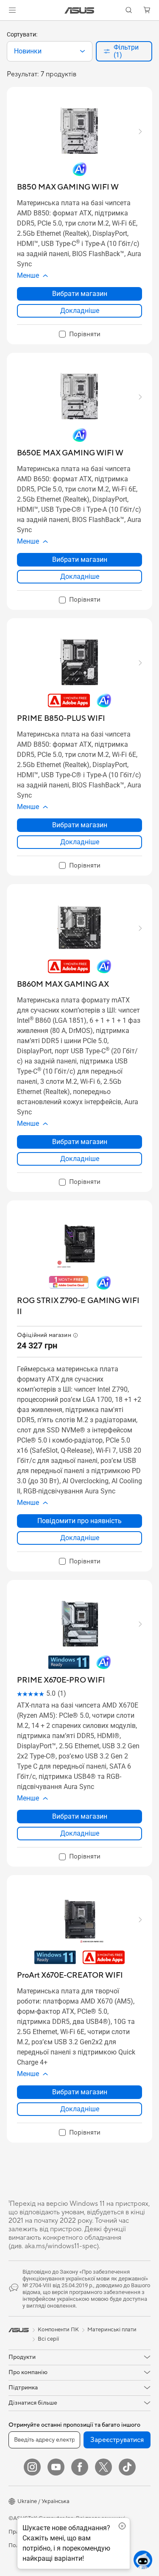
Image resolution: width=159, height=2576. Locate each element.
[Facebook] (80, 2467)
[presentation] (82, 51)
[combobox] (50, 51)
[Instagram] (32, 2467)
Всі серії (48, 2339)
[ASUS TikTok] (127, 2467)
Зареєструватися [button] (117, 2440)
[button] (12, 10)
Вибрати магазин (80, 294)
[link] (79, 10)
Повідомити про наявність (79, 1521)
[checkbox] (80, 335)
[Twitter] (103, 2467)
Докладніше (80, 311)
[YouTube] (56, 2467)
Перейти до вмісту (5, 26)
